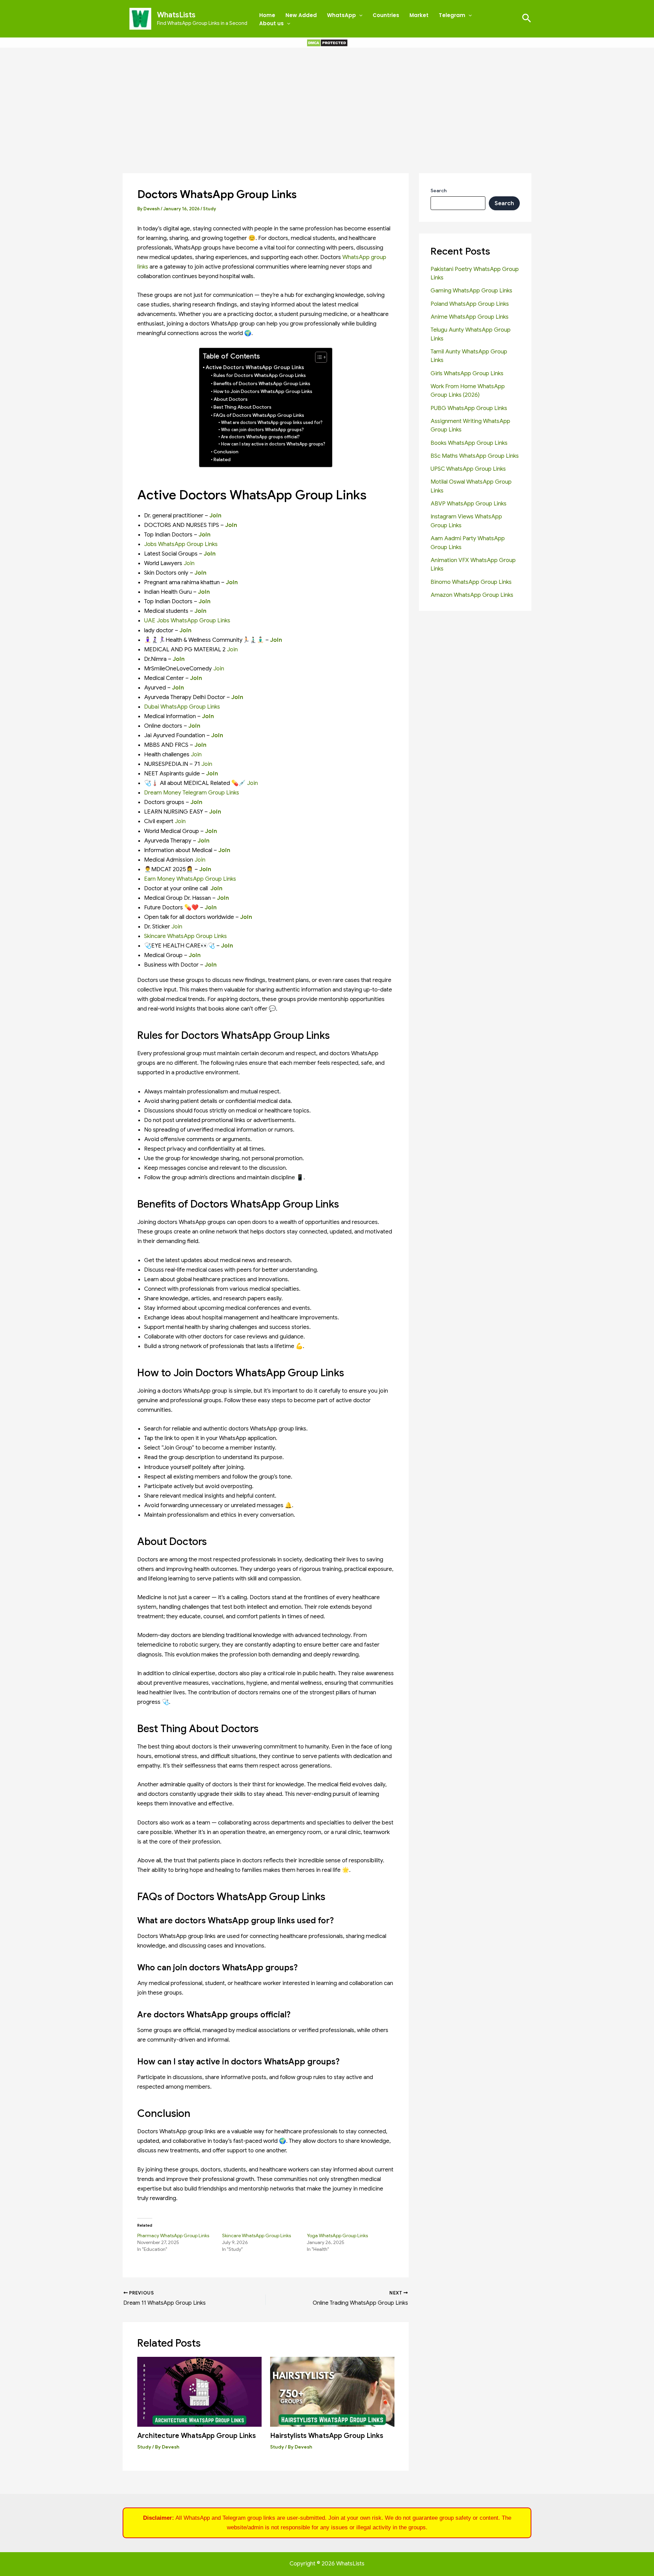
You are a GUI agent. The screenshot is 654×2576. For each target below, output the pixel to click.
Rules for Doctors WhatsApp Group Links (260, 375)
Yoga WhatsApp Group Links (337, 2236)
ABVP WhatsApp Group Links (469, 504)
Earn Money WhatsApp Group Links (190, 879)
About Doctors (231, 399)
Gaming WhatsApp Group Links (471, 291)
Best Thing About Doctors (243, 407)
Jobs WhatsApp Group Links (181, 544)
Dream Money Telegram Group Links (192, 793)
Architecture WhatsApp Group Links (197, 2436)
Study (209, 209)
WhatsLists (176, 15)
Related (222, 460)
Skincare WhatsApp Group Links (185, 936)
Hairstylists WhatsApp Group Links (327, 2436)
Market (419, 15)
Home (267, 15)
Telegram (452, 15)
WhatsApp (341, 15)
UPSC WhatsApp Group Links (468, 469)
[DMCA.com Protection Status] (327, 42)
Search (439, 191)
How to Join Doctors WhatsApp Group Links (263, 391)
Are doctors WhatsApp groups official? (260, 437)
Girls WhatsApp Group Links (467, 373)
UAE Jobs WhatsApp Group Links (187, 620)
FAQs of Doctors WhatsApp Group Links (259, 415)
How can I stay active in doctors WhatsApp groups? (273, 444)
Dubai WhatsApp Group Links (182, 707)
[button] (359, 15)
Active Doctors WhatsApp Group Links (255, 367)
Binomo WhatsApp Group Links (471, 582)
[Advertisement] (327, 99)
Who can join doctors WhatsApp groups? (262, 430)
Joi (195, 802)
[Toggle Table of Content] (318, 357)
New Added (301, 15)
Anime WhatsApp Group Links (470, 317)
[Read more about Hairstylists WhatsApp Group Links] (332, 2391)
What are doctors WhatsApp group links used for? (272, 423)
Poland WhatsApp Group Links (470, 304)
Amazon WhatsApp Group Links (472, 595)
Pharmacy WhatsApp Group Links (173, 2236)
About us (271, 23)
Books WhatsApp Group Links (469, 443)
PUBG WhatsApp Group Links (469, 408)
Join (231, 525)
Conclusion (226, 452)
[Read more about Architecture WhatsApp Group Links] (199, 2391)
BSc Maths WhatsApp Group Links (475, 456)
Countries (386, 15)
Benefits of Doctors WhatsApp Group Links (262, 384)
